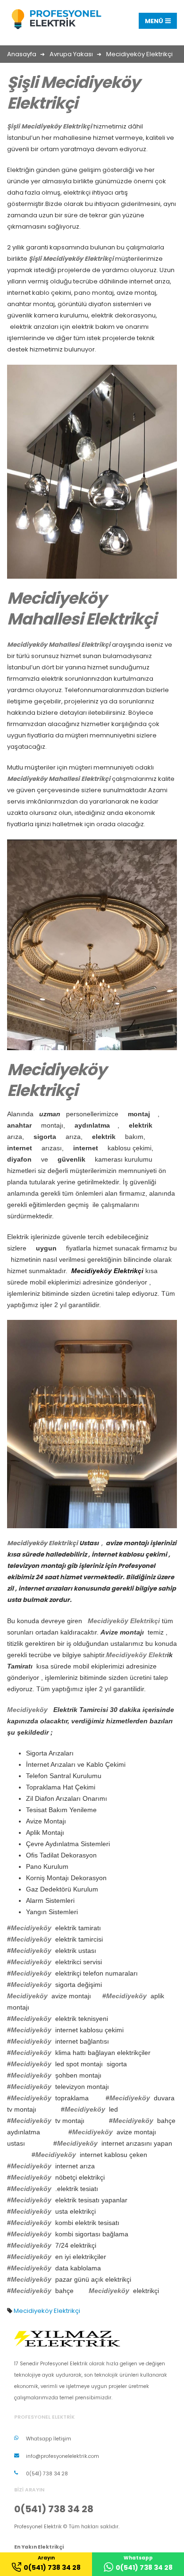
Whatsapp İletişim (49, 2439)
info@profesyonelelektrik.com (63, 2456)
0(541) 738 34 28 (47, 2474)
